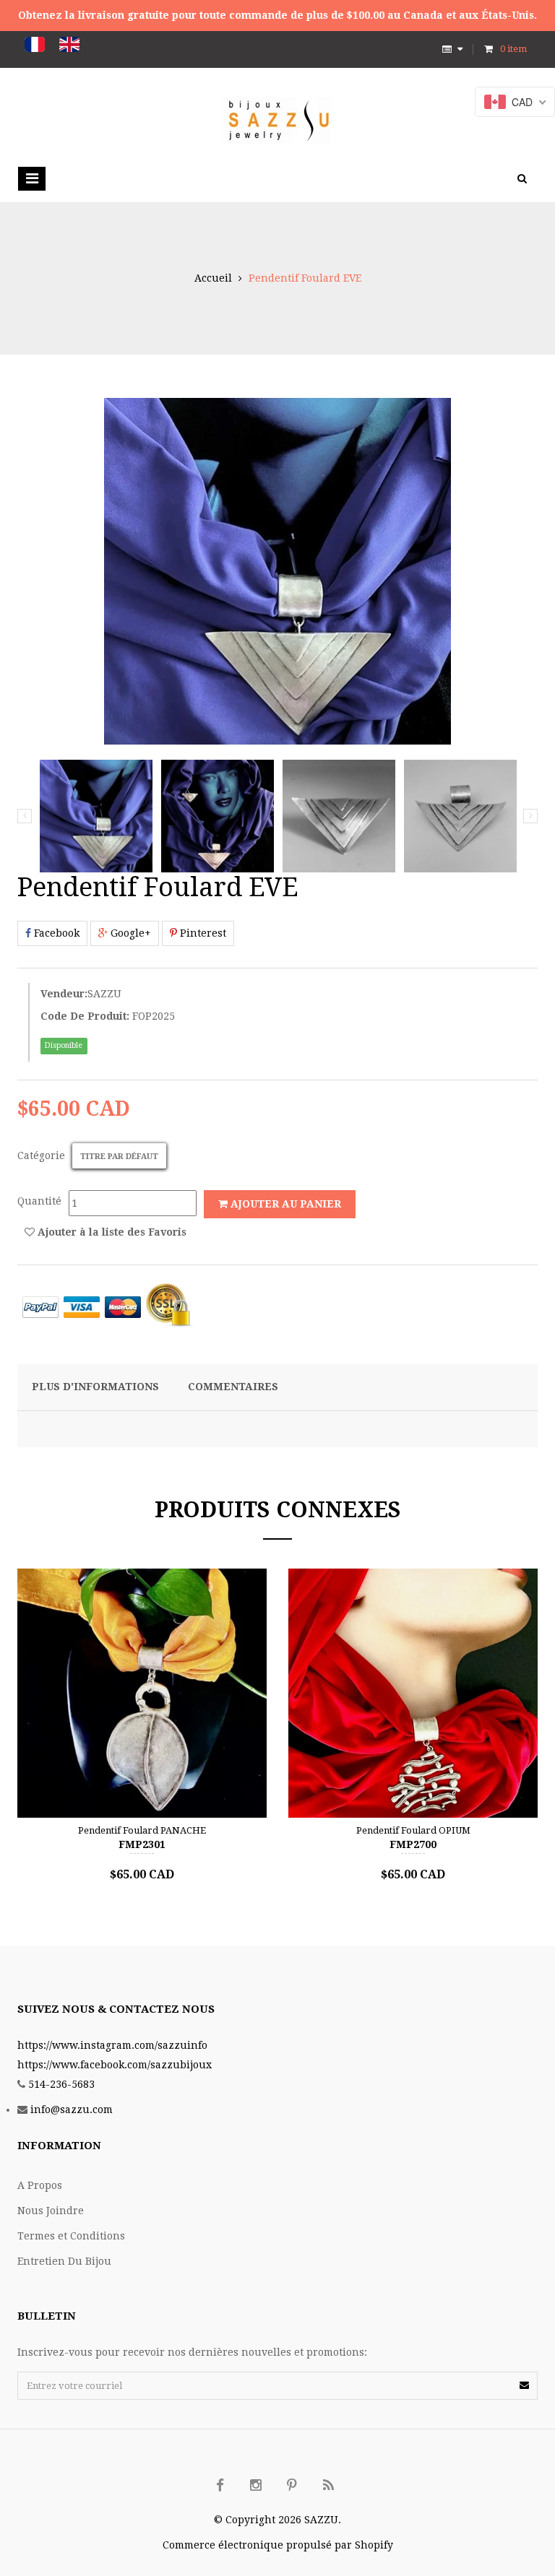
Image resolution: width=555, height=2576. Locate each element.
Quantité (39, 1201)
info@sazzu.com (72, 2109)
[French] (35, 44)
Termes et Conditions (71, 2236)
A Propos (40, 2185)
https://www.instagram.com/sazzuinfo (112, 2045)
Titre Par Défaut (119, 1157)
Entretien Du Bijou (64, 2261)
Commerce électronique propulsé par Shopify (278, 2545)
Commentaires (233, 1387)
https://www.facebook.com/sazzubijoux (115, 2065)
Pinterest (202, 933)
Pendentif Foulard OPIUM (413, 1830)
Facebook (55, 933)
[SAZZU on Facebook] (220, 2486)
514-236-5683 (61, 2084)
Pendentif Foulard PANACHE (142, 1830)
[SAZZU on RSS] (328, 2486)
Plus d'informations (95, 1387)
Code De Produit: (85, 1016)
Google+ (129, 933)
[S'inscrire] (524, 2385)
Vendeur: (64, 994)
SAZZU (104, 994)
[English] (69, 44)
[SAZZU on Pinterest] (292, 2486)
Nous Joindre (51, 2211)
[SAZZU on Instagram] (256, 2486)
